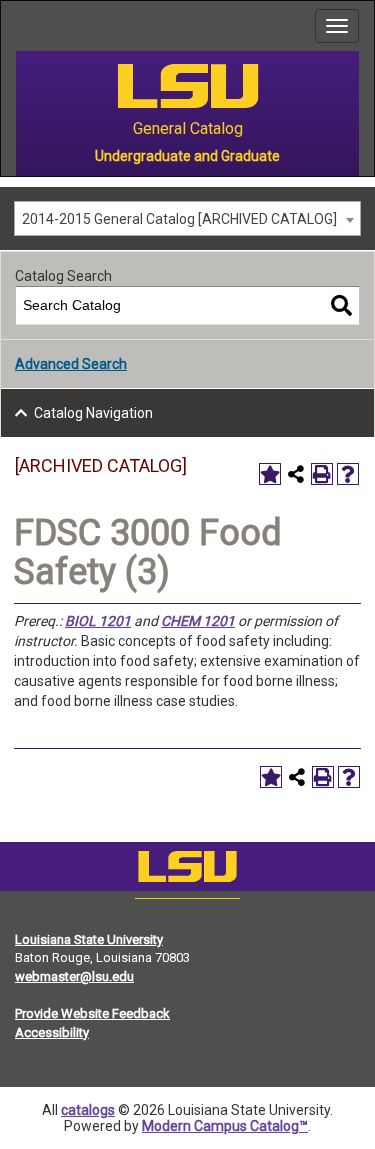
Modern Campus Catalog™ (225, 1126)
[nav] (16, 26)
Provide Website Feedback (92, 1013)
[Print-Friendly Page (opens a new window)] (322, 474)
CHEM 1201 (198, 621)
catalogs (88, 1110)
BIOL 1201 (98, 621)
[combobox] (187, 218)
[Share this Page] (296, 474)
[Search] (341, 305)
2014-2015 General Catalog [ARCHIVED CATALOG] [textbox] (179, 219)
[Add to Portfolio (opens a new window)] (270, 474)
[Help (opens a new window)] (348, 474)
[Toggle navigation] (337, 26)
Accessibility (52, 1032)
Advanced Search (71, 364)
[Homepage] (187, 871)
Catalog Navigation (93, 413)
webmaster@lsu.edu (74, 976)
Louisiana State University (89, 939)
